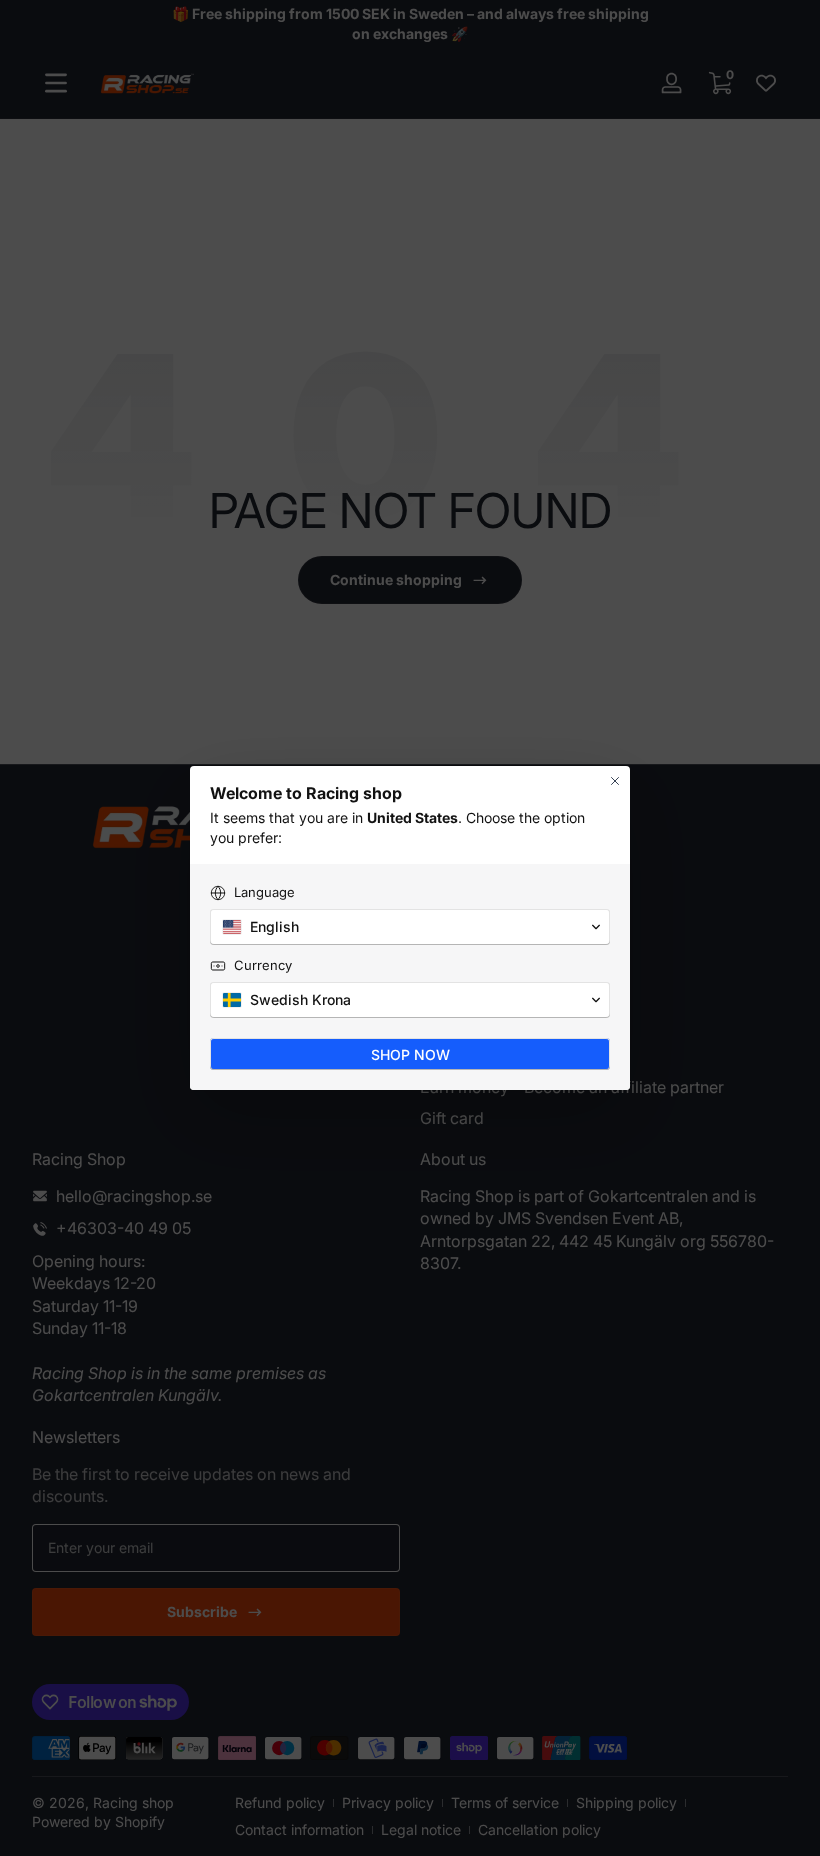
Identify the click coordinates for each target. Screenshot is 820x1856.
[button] (410, 927)
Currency (263, 965)
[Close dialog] (615, 781)
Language (264, 892)
